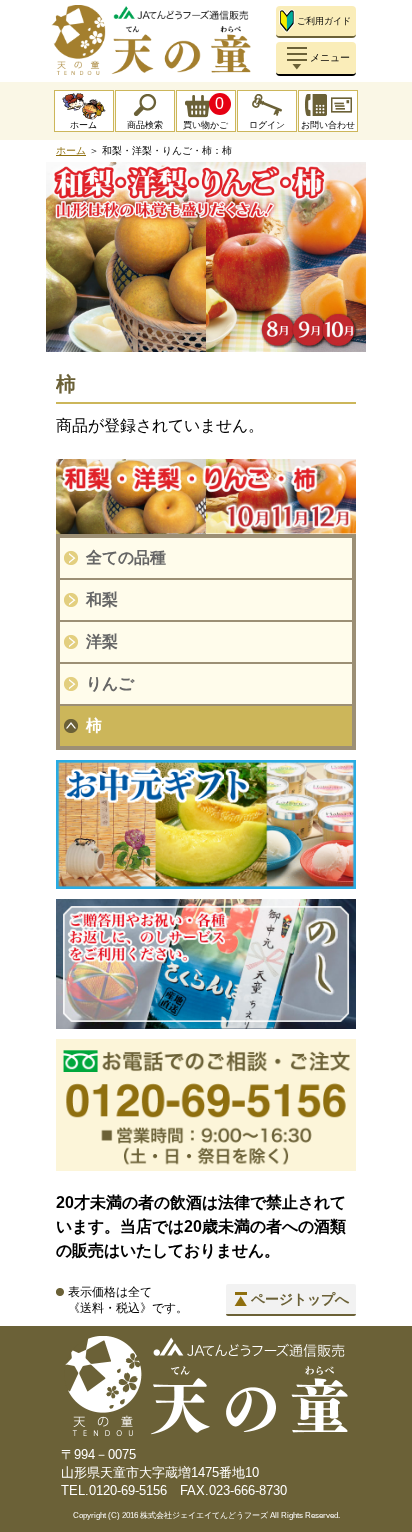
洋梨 (102, 641)
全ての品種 (126, 557)
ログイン (267, 125)
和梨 (102, 599)
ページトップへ (300, 1299)
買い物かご (205, 112)
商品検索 (145, 125)
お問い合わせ (328, 125)
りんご (110, 683)
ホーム (83, 125)
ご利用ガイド (324, 21)
